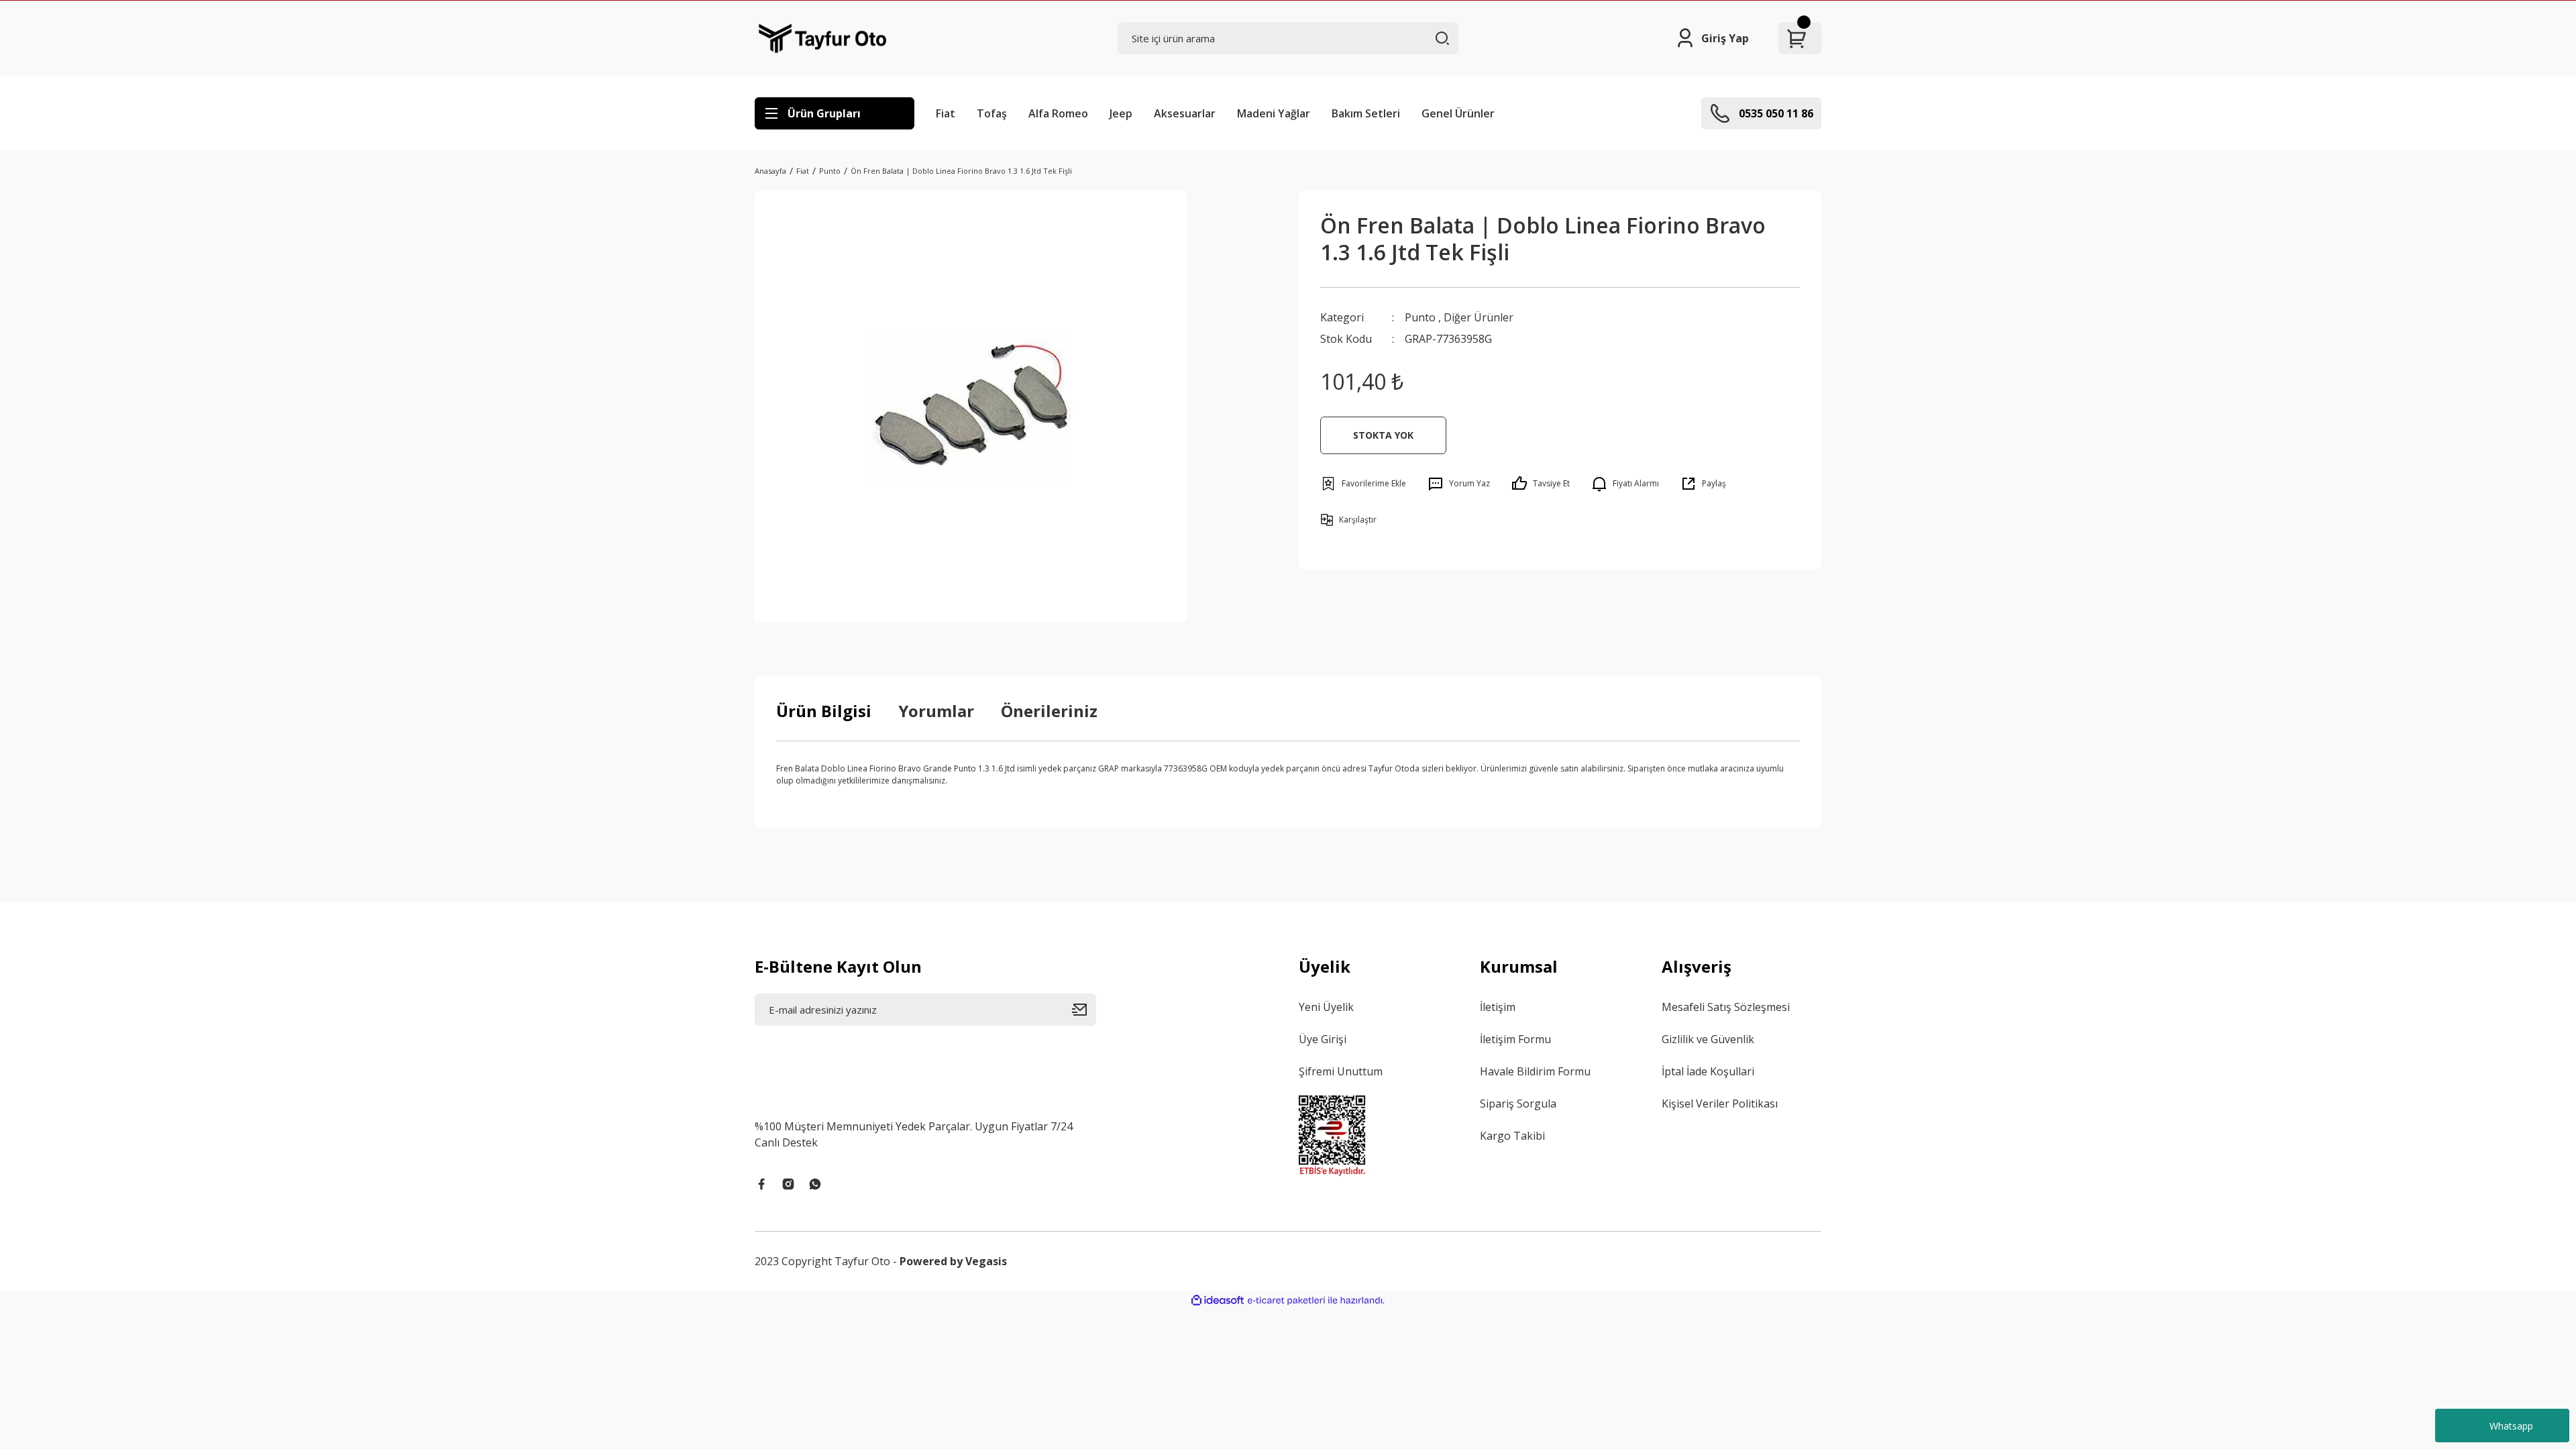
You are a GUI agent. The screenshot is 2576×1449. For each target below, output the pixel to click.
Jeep (1121, 113)
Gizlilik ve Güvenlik (1708, 1039)
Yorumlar (936, 711)
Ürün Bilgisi (824, 711)
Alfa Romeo (1058, 113)
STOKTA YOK (1383, 435)
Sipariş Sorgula (1518, 1104)
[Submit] (1084, 1010)
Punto (1420, 317)
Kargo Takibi (1512, 1136)
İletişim (1498, 1007)
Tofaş (992, 113)
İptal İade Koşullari (1708, 1071)
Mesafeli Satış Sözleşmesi (1726, 1007)
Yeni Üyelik (1326, 1007)
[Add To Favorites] (1363, 484)
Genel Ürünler (1458, 113)
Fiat (946, 113)
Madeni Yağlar (1274, 113)
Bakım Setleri (1366, 113)
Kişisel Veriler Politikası (1720, 1104)
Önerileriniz (1049, 711)
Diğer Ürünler (1479, 317)
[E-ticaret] (1286, 1301)
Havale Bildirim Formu (1535, 1071)
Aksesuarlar (1185, 113)
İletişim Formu (1515, 1039)
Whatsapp (2511, 1426)
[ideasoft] (1218, 1300)
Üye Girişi (1323, 1039)
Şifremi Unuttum (1341, 1071)
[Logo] (823, 38)
